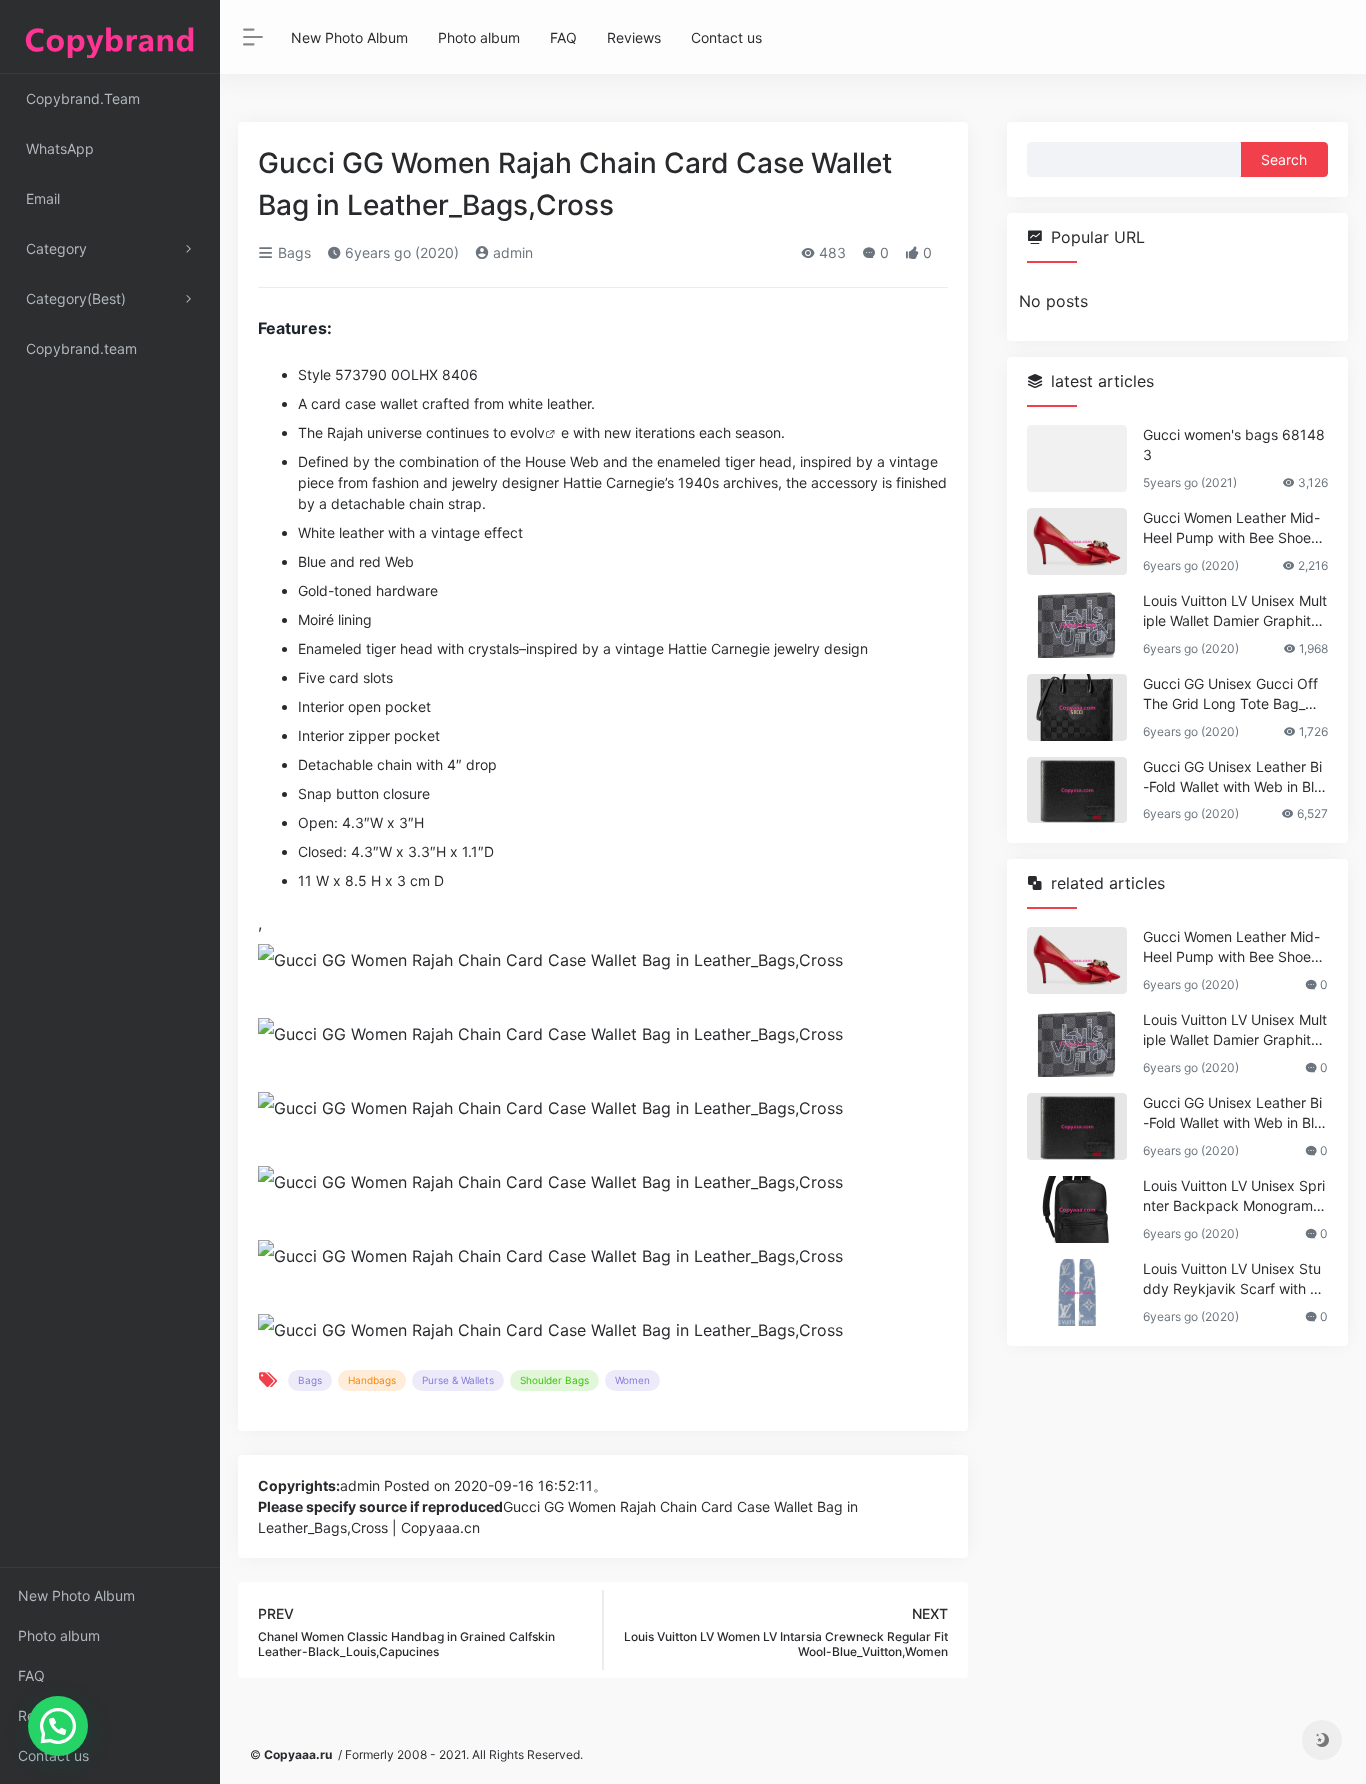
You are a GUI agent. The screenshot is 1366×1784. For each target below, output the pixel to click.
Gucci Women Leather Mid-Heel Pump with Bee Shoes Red (1231, 528)
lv (539, 432)
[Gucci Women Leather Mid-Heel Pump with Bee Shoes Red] (1077, 541)
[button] (58, 1726)
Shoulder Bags (554, 1380)
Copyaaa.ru (298, 1754)
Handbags (372, 1380)
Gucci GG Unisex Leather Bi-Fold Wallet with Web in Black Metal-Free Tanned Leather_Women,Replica (1232, 777)
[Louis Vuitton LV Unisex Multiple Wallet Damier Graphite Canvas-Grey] (1077, 624)
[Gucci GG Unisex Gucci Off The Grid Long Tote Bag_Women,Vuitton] (1077, 707)
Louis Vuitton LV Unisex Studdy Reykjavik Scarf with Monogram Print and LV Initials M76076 (1232, 1279)
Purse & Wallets (458, 1380)
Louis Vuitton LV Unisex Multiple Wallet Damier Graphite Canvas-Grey (1235, 611)
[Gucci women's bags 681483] (1077, 458)
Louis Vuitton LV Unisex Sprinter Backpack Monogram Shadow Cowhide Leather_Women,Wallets (1234, 1196)
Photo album (59, 1635)
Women (632, 1380)
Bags (292, 252)
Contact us (53, 1755)
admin (511, 252)
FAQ (31, 1675)
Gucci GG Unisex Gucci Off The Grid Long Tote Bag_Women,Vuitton (1234, 694)
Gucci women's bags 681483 (1234, 444)
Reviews (45, 1715)
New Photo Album (76, 1595)
